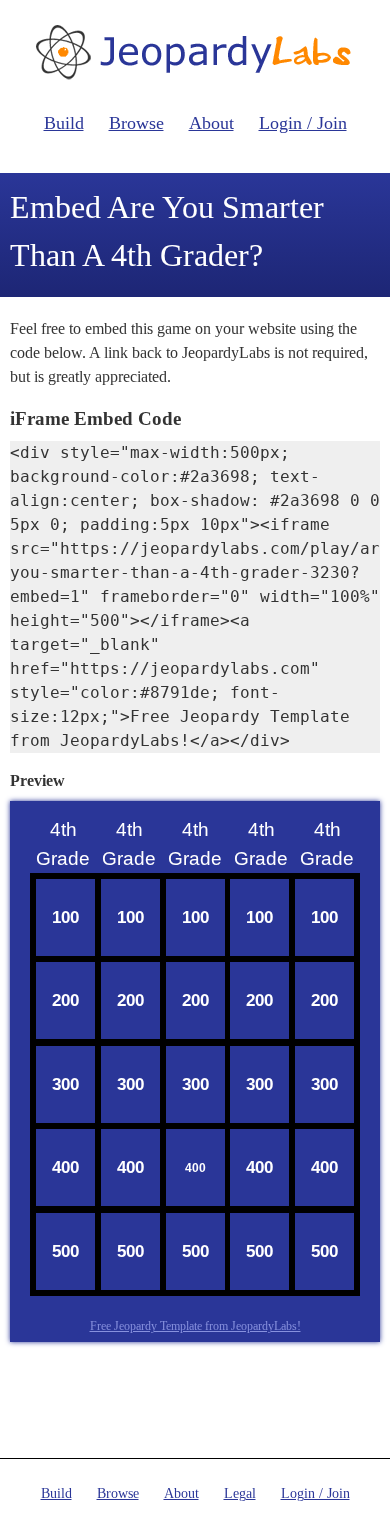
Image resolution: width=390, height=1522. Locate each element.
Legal (240, 1493)
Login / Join (303, 123)
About (211, 123)
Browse (136, 123)
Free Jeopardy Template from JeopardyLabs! (195, 1326)
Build (64, 123)
